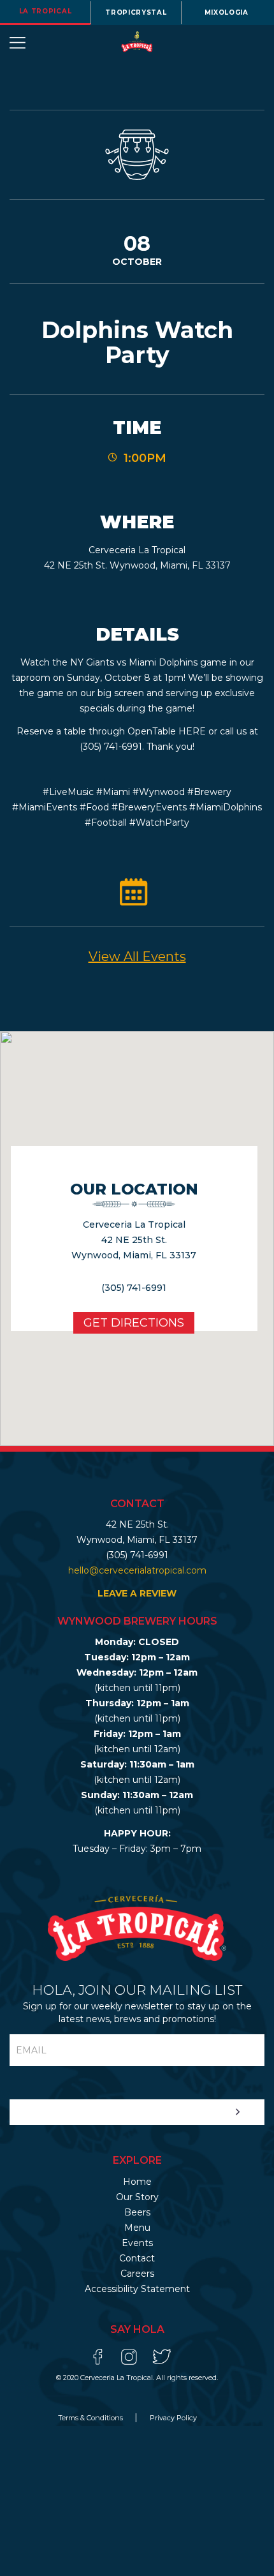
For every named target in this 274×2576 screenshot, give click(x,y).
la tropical (46, 11)
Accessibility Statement (137, 2289)
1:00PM (145, 458)
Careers (137, 2274)
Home (137, 2182)
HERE (192, 731)
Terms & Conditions (91, 2418)
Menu (137, 2228)
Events (137, 2243)
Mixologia (227, 12)
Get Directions (134, 1323)
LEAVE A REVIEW (137, 1593)
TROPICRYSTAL (136, 12)
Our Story (137, 2197)
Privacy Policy (173, 2418)
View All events (137, 957)
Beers (137, 2212)
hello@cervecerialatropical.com (137, 1570)
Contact (137, 2258)
